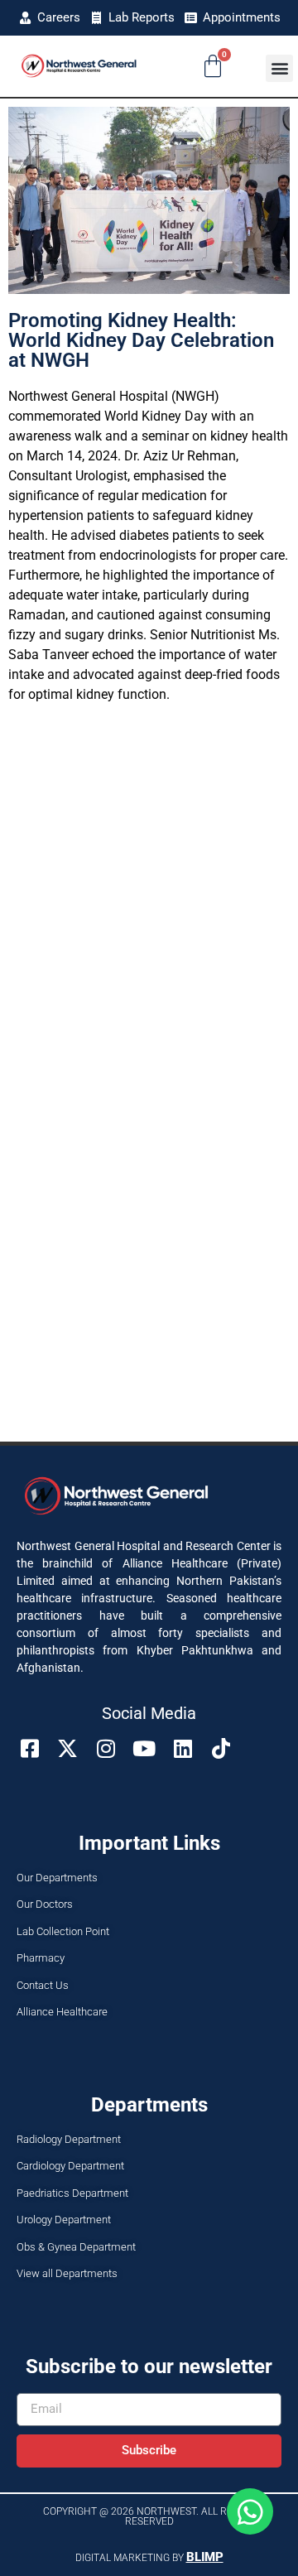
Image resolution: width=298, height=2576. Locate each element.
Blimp (205, 2557)
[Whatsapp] (250, 2511)
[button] (279, 68)
